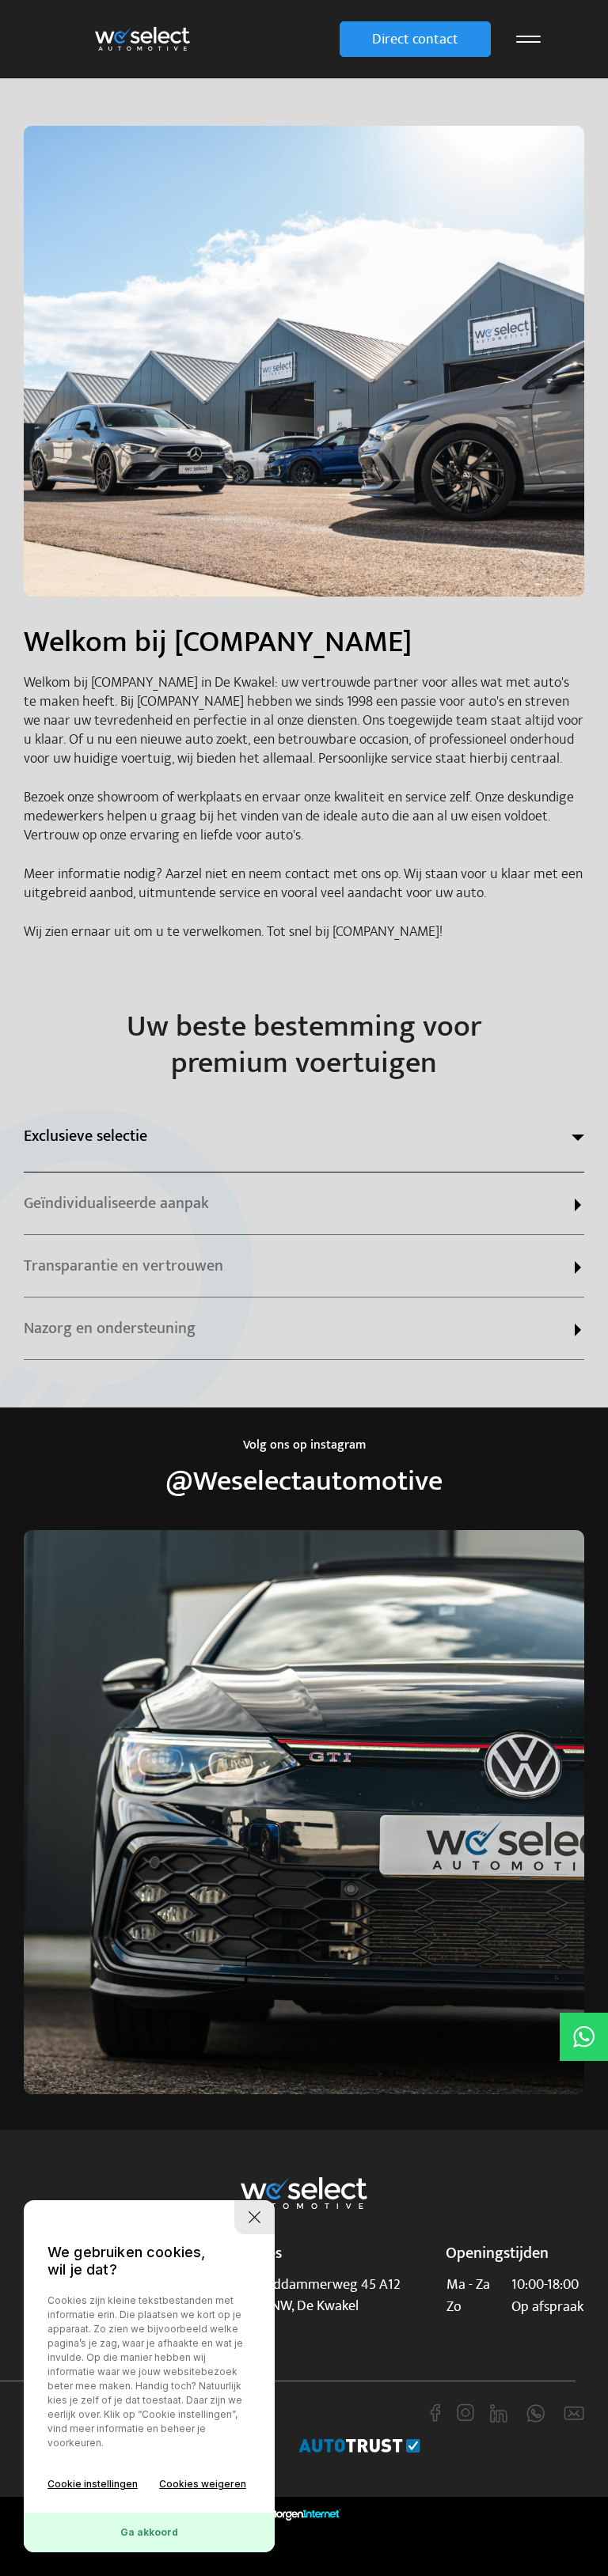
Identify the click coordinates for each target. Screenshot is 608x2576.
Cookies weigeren (203, 2484)
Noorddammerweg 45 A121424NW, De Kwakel (322, 2295)
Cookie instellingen (93, 2484)
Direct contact (415, 39)
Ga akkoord (149, 2532)
